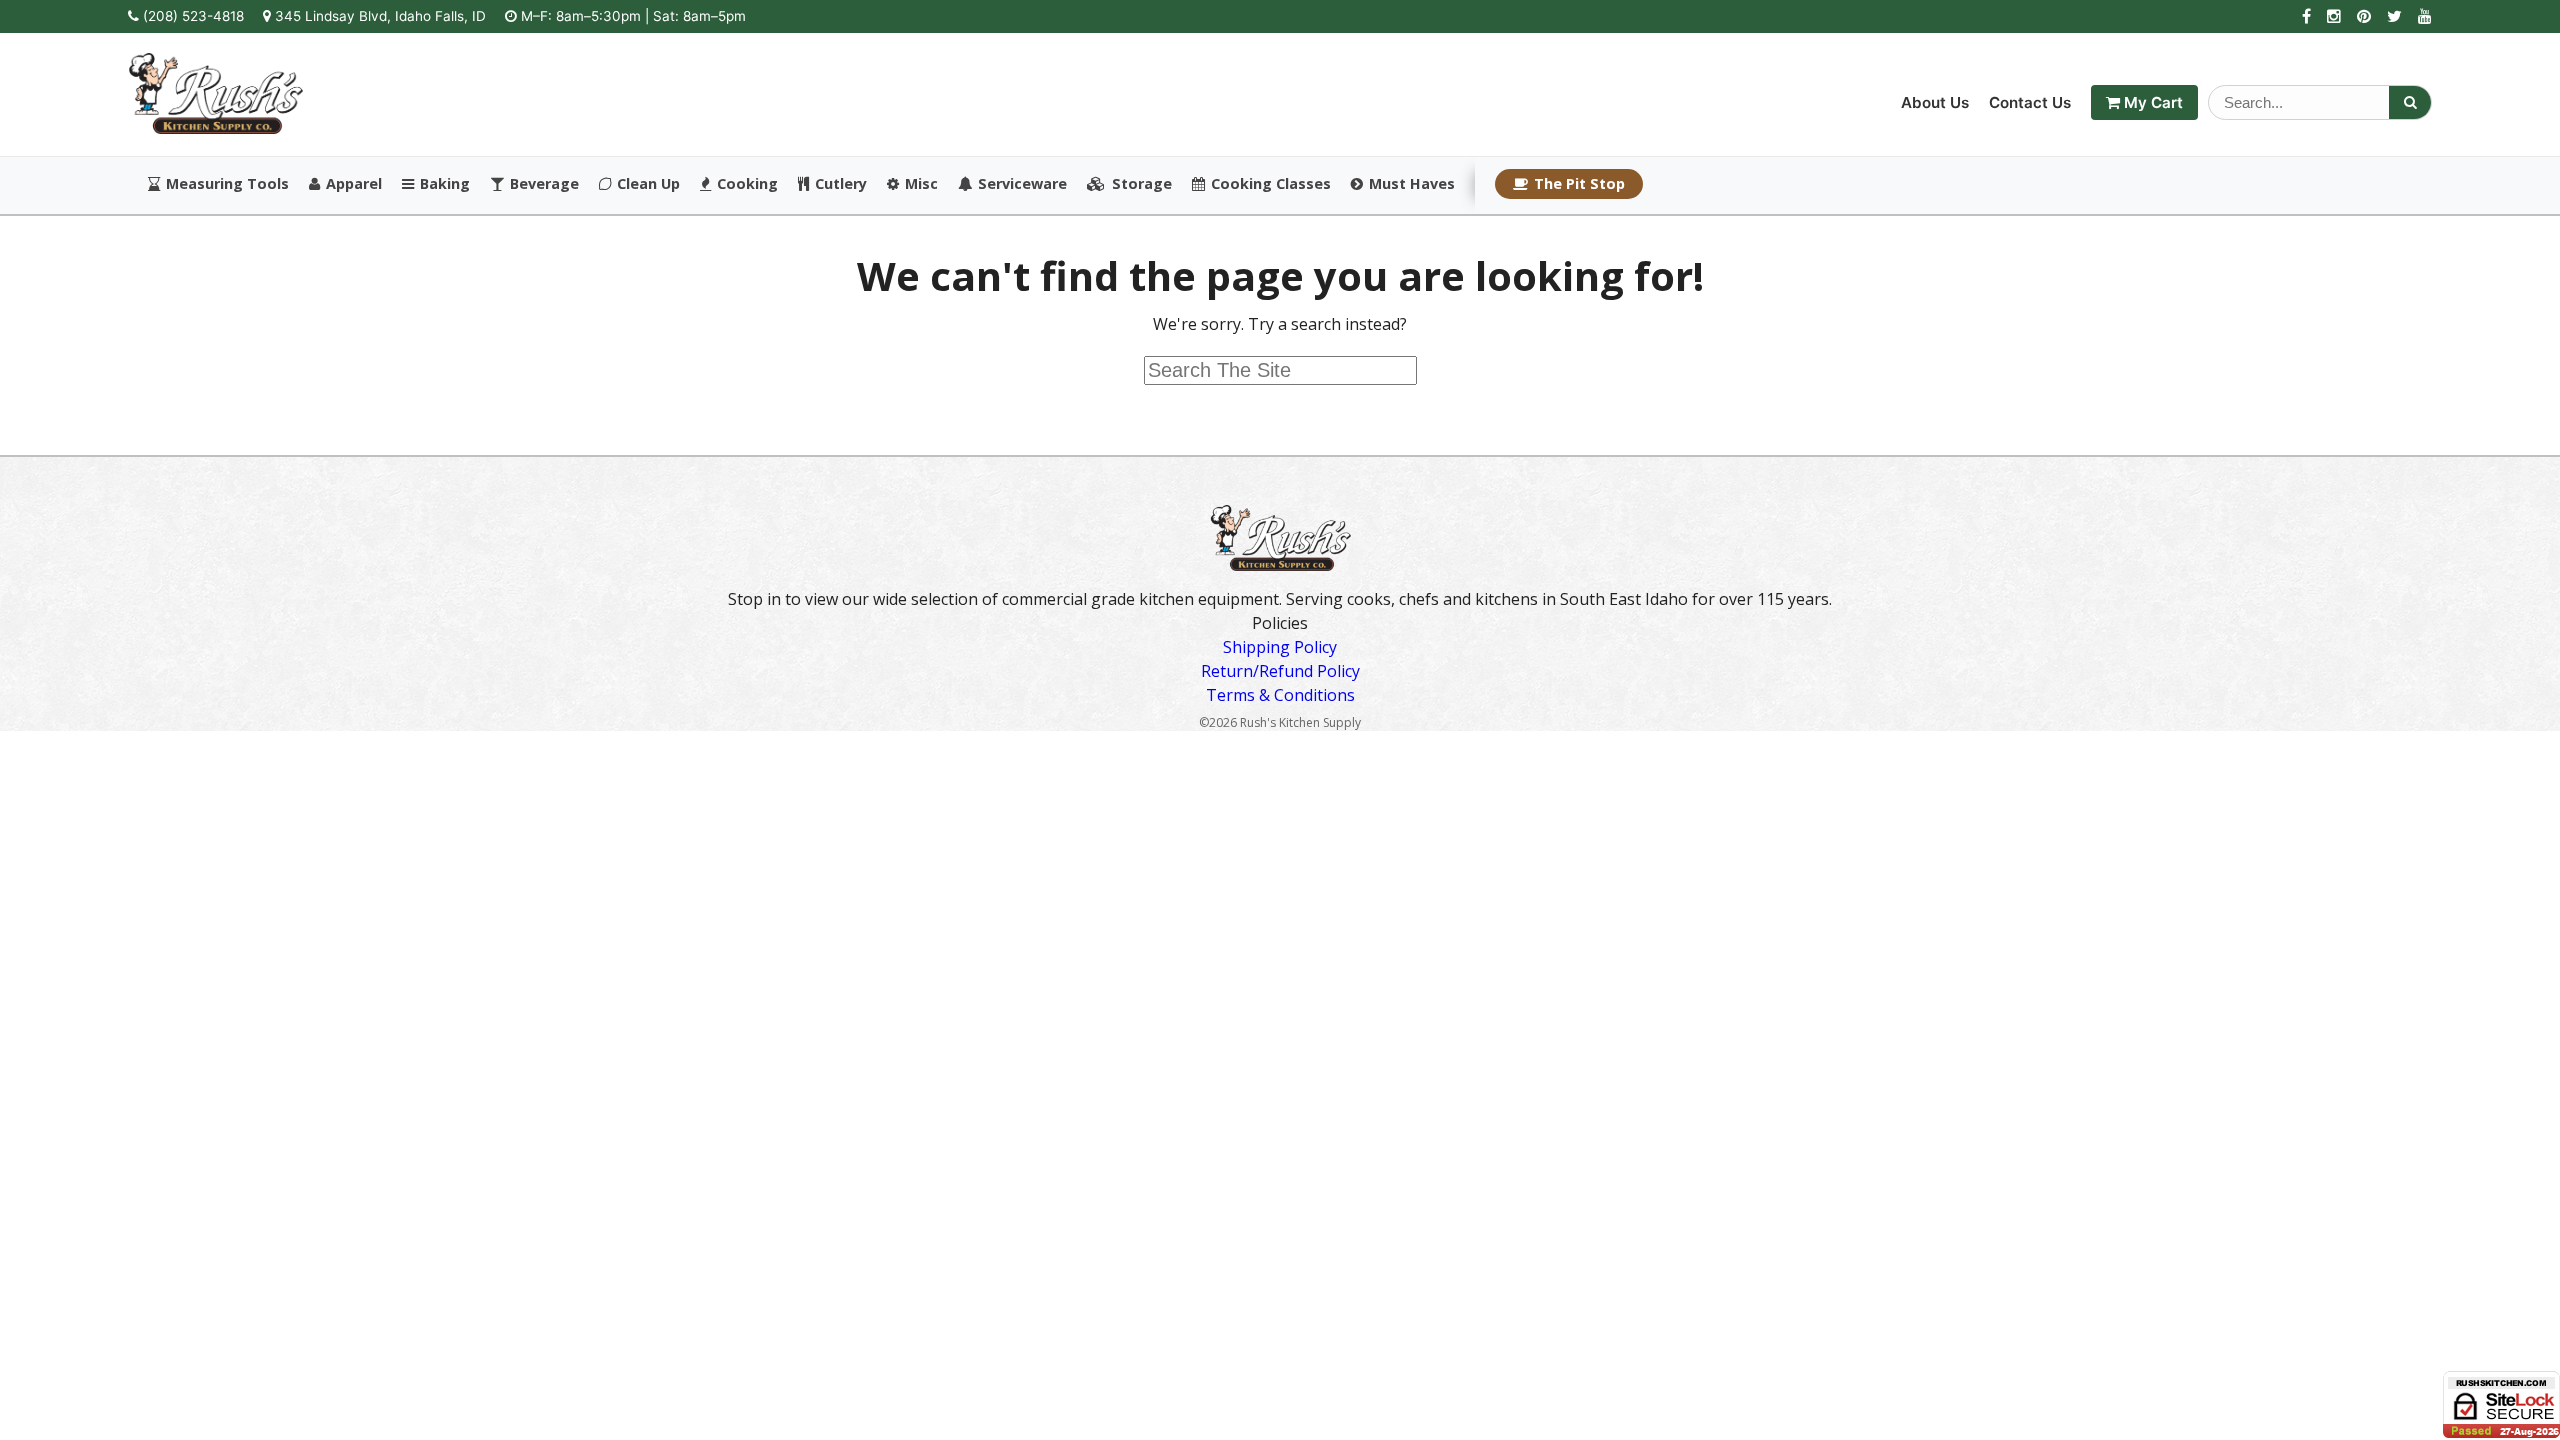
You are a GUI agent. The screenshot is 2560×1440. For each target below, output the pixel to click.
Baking (445, 184)
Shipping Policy (1280, 647)
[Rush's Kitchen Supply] (215, 128)
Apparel (354, 184)
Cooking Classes (1271, 184)
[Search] (2410, 102)
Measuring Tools (227, 184)
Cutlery (841, 184)
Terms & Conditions (1280, 695)
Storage (1142, 184)
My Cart (2151, 102)
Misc (921, 184)
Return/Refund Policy (1280, 671)
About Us (1935, 102)
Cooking (747, 184)
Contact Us (2030, 102)
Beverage (544, 184)
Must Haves (1412, 184)
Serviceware (1022, 184)
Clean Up (648, 184)
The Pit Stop (1579, 183)
